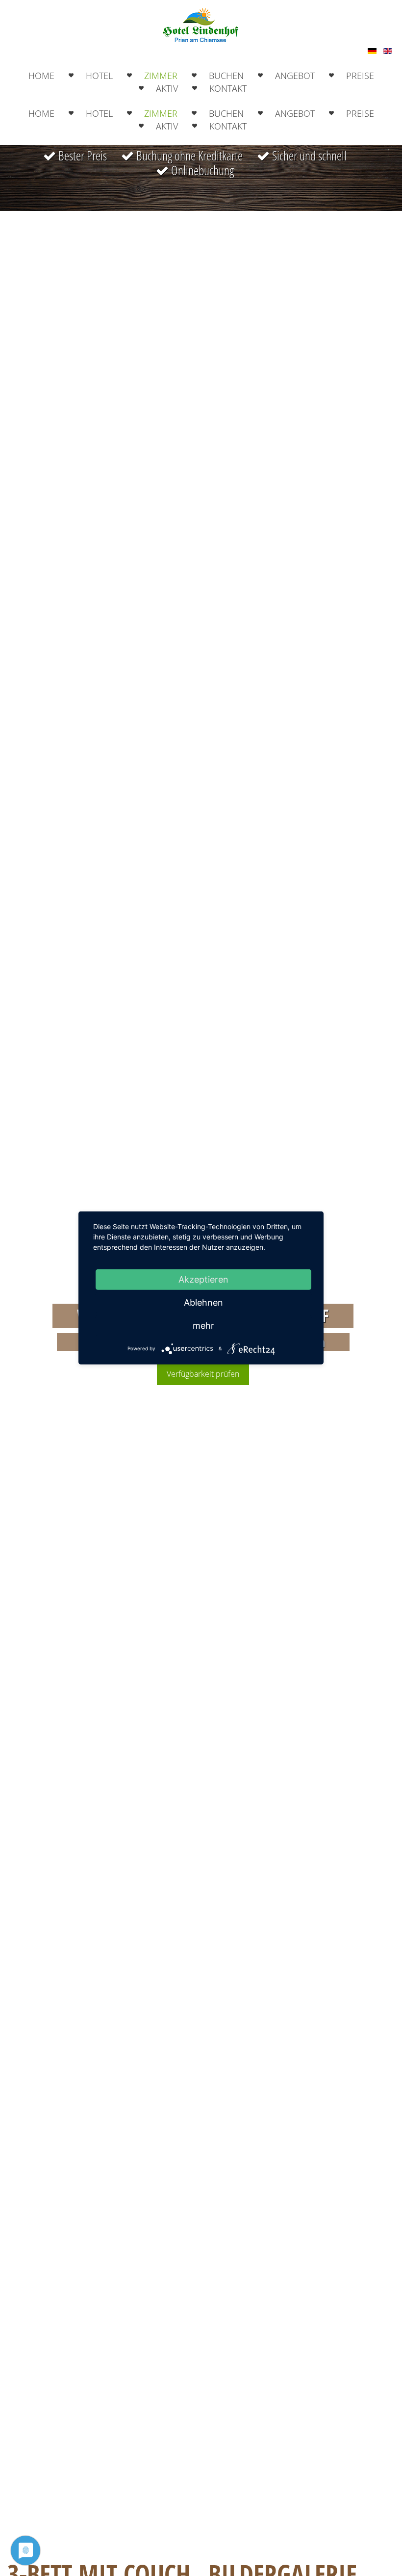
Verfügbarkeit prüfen (203, 1374)
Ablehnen (203, 1302)
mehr (203, 1326)
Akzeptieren (203, 1279)
